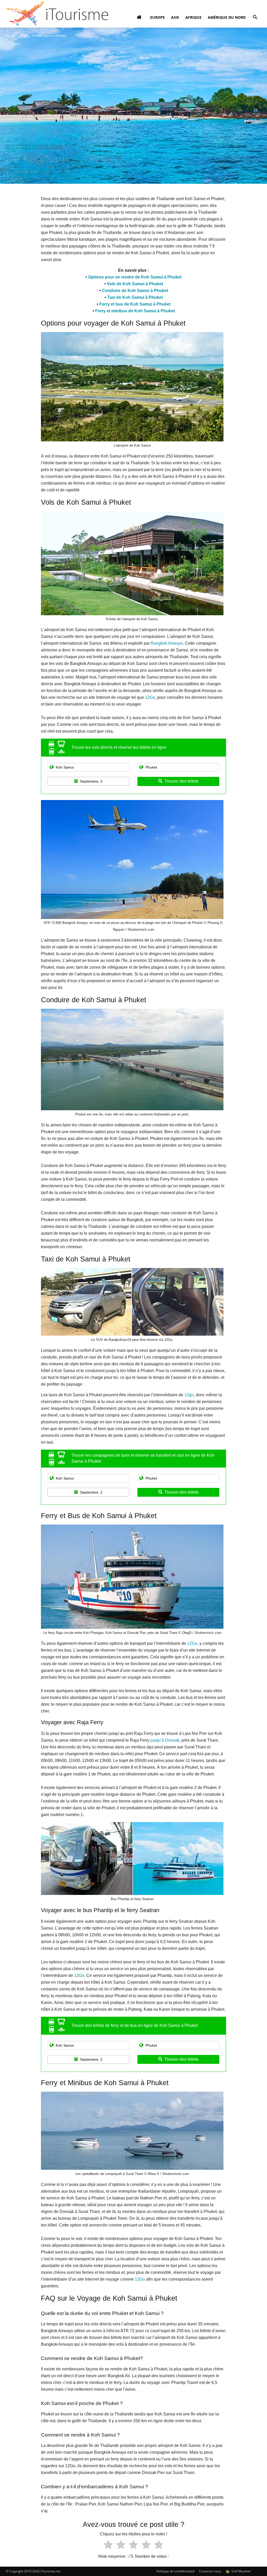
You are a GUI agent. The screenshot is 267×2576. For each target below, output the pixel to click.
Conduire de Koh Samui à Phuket (135, 291)
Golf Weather (241, 2571)
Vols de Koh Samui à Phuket (135, 284)
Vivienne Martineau (26, 171)
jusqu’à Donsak (165, 1740)
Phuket (56, 147)
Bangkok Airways (167, 643)
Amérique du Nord (227, 17)
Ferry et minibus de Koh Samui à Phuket (135, 311)
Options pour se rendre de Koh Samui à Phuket (135, 277)
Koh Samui (40, 147)
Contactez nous (210, 2571)
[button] (255, 18)
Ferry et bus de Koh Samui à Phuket (135, 304)
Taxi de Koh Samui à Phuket (135, 297)
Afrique (193, 17)
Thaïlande (23, 147)
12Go (150, 697)
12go (189, 1395)
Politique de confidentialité (176, 2571)
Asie (175, 17)
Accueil (11, 36)
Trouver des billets (181, 781)
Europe (157, 17)
